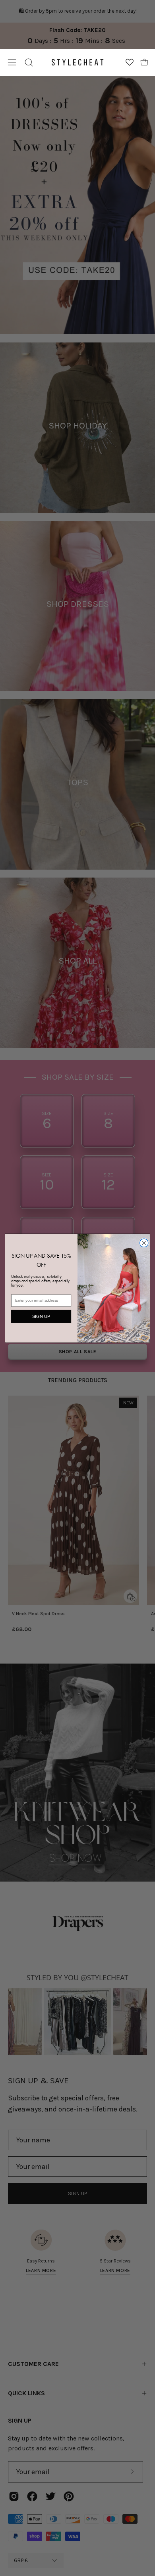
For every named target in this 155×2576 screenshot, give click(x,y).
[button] (29, 62)
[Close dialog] (144, 1243)
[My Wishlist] (130, 62)
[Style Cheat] (78, 62)
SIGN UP (41, 1316)
